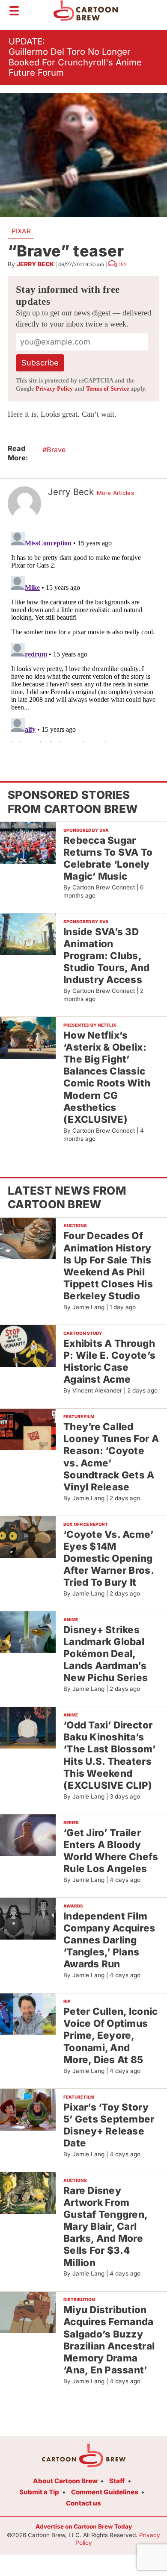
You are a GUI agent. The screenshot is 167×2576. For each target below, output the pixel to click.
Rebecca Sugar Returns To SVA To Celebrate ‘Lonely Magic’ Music (108, 858)
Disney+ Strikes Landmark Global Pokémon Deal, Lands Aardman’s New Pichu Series (106, 1654)
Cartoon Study (83, 1333)
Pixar (21, 231)
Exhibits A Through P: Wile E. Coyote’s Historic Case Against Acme (109, 1361)
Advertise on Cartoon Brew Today (84, 2526)
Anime (71, 1619)
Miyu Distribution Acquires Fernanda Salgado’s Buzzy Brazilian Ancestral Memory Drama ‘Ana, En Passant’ (109, 2340)
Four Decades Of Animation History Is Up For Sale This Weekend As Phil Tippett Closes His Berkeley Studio (108, 1266)
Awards (73, 1906)
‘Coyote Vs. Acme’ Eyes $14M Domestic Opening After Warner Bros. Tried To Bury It (109, 1558)
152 (123, 265)
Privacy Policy (54, 389)
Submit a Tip (39, 2492)
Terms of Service (107, 389)
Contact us (83, 2503)
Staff (117, 2481)
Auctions (75, 1225)
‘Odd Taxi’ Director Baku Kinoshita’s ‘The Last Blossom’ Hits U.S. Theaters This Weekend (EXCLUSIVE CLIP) (109, 1755)
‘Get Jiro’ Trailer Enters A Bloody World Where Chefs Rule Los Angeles (111, 1850)
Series (71, 1822)
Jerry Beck (35, 264)
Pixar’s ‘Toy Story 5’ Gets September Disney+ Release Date (109, 2125)
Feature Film (79, 1416)
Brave (56, 450)
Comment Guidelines (105, 2492)
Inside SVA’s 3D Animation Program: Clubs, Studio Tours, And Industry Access (107, 956)
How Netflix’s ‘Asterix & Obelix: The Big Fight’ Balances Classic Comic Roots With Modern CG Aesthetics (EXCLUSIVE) (107, 1077)
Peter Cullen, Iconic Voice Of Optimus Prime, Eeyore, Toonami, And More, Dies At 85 (110, 2035)
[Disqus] (83, 635)
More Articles (115, 493)
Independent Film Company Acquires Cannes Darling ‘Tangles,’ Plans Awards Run (109, 1940)
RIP (67, 2001)
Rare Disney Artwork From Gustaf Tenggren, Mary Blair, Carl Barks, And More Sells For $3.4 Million (106, 2226)
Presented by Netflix (90, 1025)
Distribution (79, 2299)
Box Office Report (86, 1524)
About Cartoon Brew (65, 2481)
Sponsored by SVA (86, 830)
